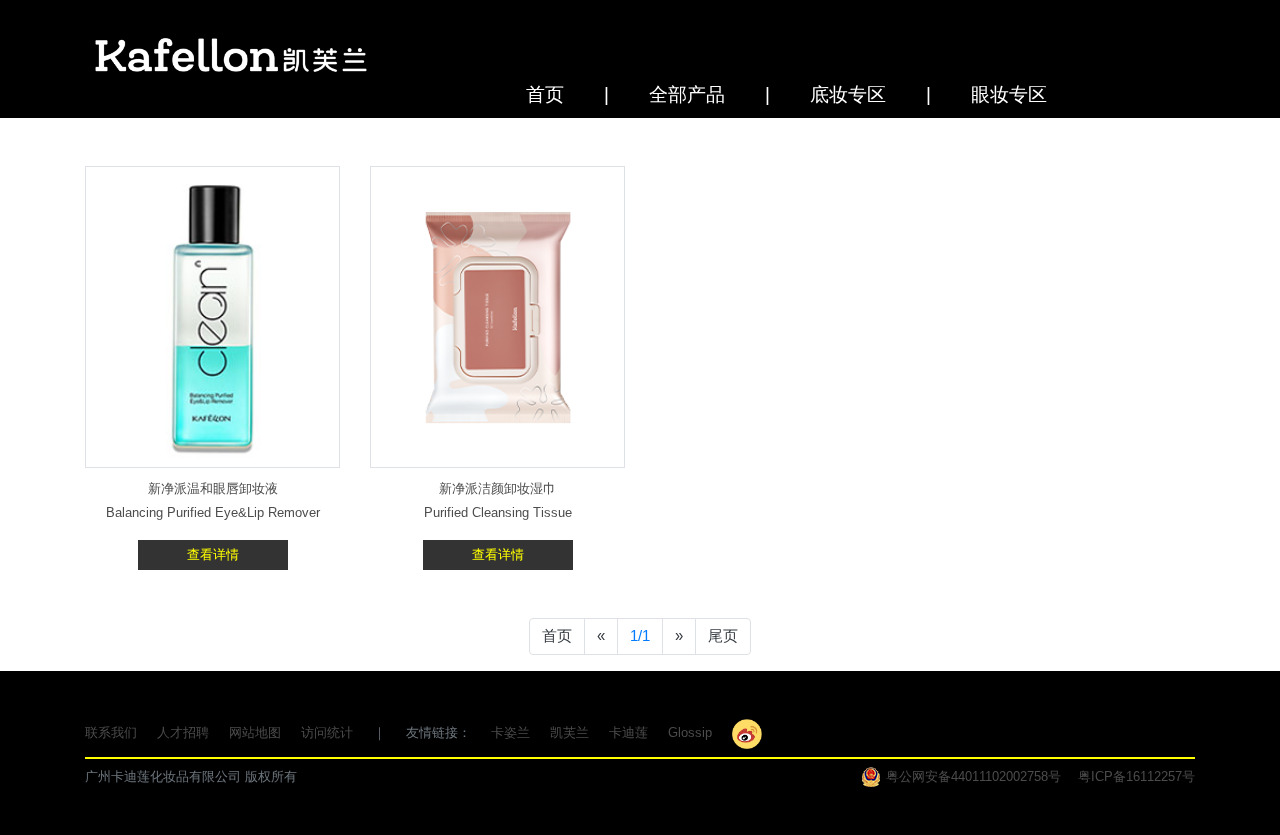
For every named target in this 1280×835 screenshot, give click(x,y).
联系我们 (111, 732)
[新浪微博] (747, 732)
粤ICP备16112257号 (1136, 776)
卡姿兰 (510, 732)
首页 (545, 94)
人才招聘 (183, 732)
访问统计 (327, 732)
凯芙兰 (569, 732)
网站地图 (255, 732)
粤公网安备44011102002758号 (973, 776)
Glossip (690, 732)
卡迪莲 (628, 732)
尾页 (723, 635)
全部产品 (687, 94)
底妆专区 (848, 94)
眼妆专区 (1009, 94)
